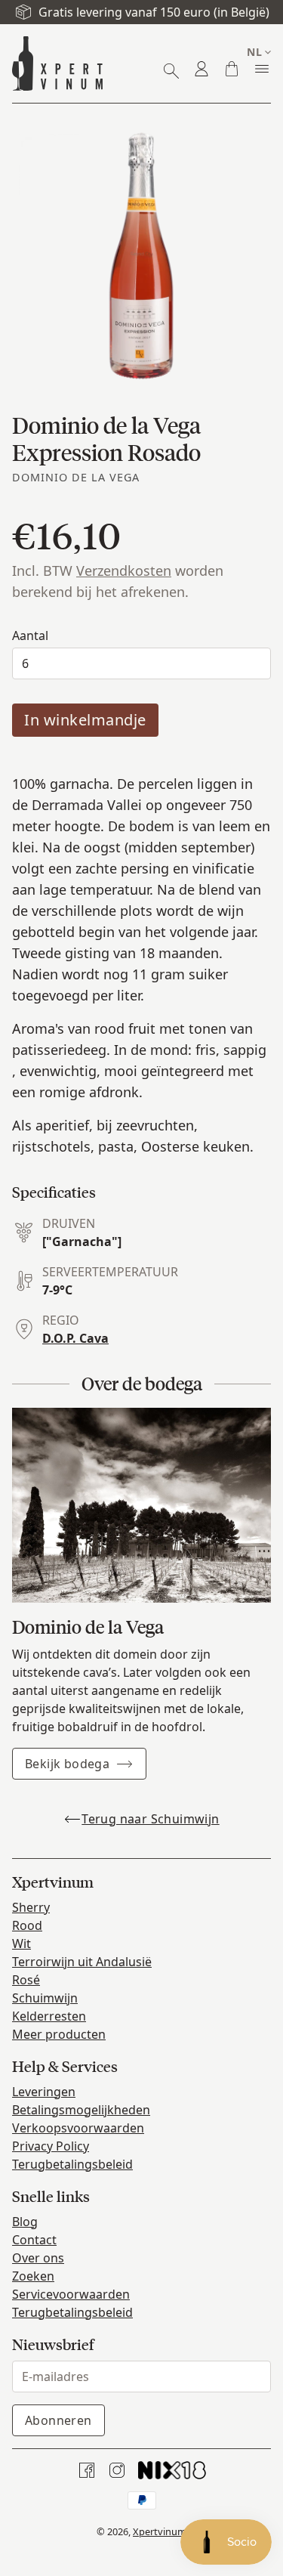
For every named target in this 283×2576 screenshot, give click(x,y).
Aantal (30, 635)
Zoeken (33, 2276)
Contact (34, 2240)
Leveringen (44, 2092)
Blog (25, 2222)
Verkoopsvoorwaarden (78, 2128)
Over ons (38, 2258)
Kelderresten (49, 2016)
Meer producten (59, 2034)
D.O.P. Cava (75, 1338)
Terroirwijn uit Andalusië (82, 1962)
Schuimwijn (45, 1998)
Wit (22, 1944)
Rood (27, 1925)
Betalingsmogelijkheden (81, 2110)
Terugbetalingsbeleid (72, 2164)
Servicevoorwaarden (71, 2294)
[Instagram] (117, 2470)
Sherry (31, 1907)
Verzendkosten (124, 571)
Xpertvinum (160, 2531)
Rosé (26, 1980)
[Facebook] (87, 2470)
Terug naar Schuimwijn (150, 1819)
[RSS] (172, 2470)
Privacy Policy (51, 2146)
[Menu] (262, 69)
